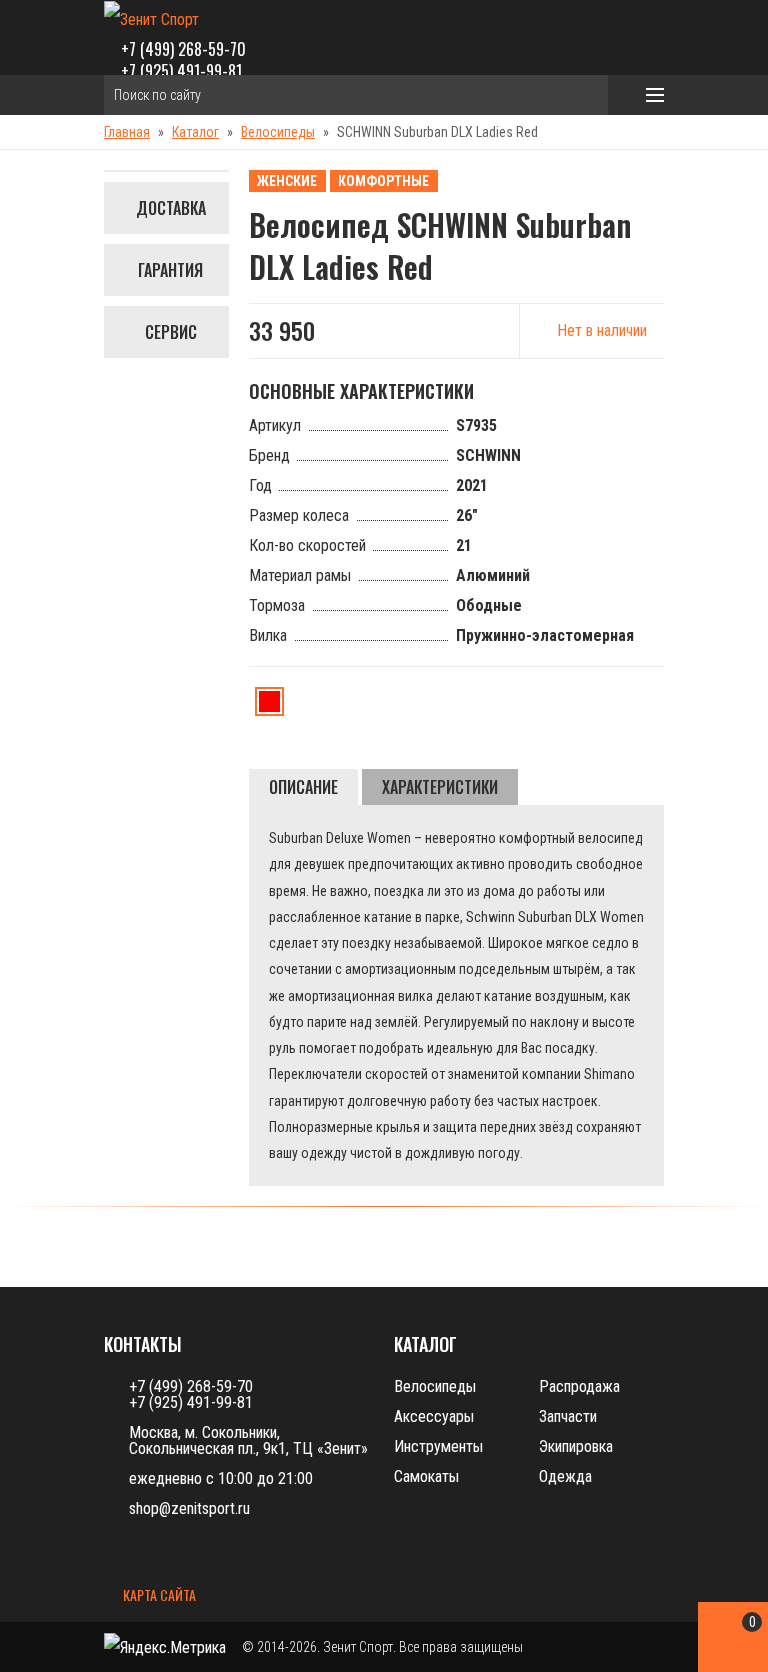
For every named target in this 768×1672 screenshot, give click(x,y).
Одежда (565, 1476)
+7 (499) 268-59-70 (183, 49)
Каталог (195, 132)
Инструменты (438, 1446)
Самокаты (426, 1476)
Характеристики (440, 787)
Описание (303, 787)
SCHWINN (488, 455)
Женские (287, 181)
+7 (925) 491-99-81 (181, 71)
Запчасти (568, 1416)
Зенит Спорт (358, 1647)
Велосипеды (278, 132)
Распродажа (579, 1386)
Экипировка (576, 1446)
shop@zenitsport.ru (189, 1508)
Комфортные (383, 181)
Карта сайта (158, 1596)
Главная (127, 132)
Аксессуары (434, 1416)
